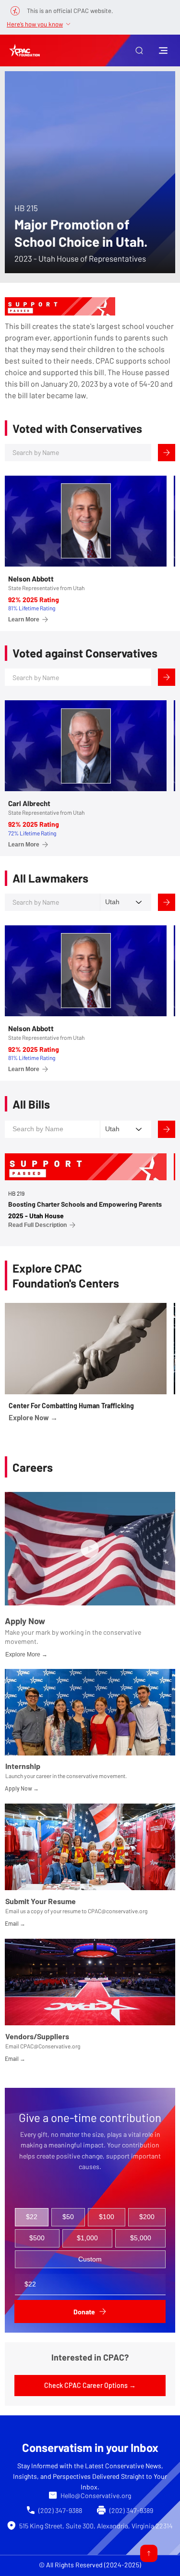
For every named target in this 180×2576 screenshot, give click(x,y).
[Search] (167, 453)
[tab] (32, 2217)
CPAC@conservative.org (118, 1911)
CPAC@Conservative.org (50, 2046)
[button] (139, 51)
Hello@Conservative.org (96, 2495)
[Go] (149, 2553)
